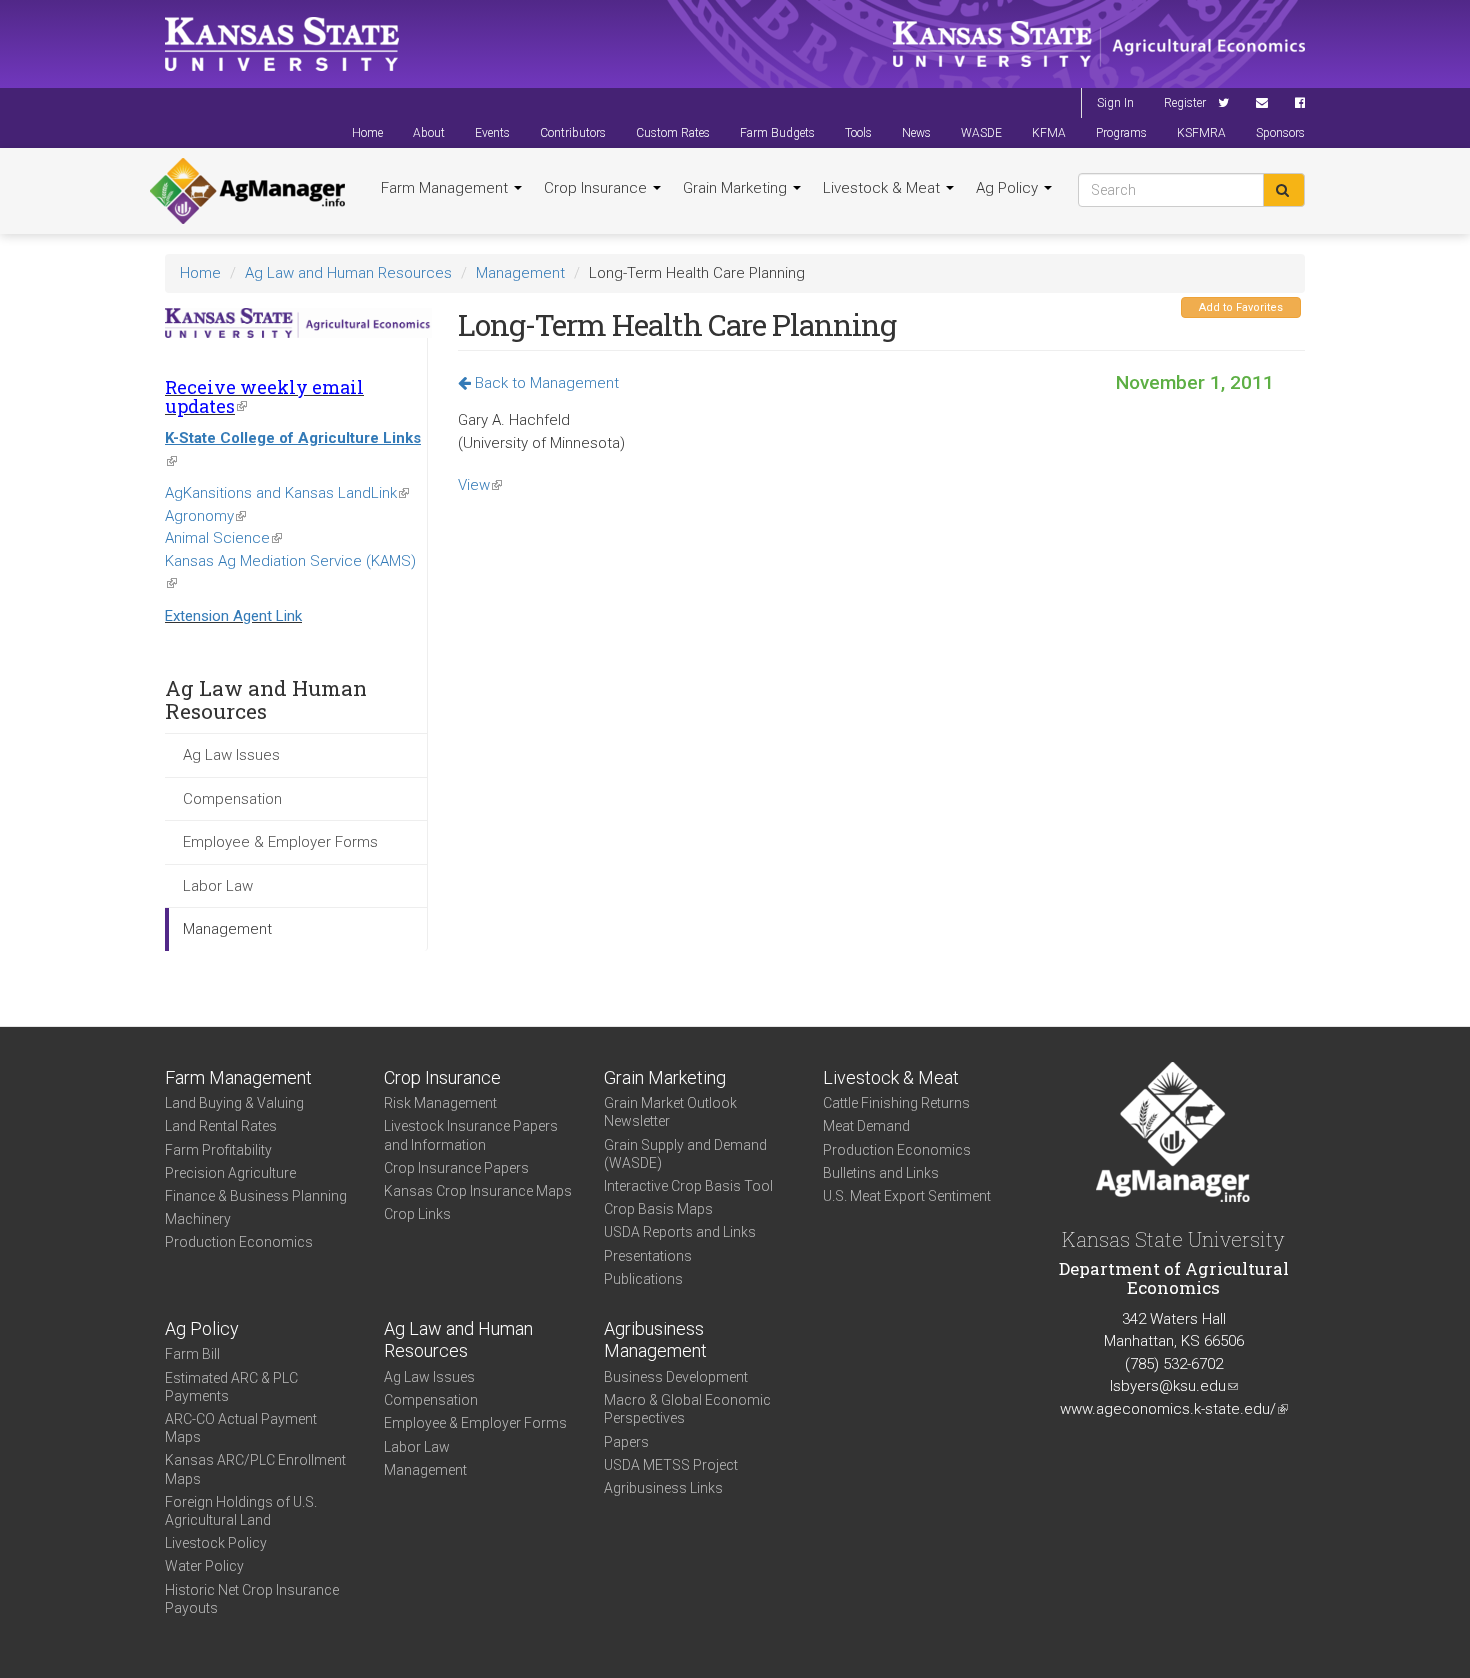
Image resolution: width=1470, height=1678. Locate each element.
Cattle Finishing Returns (896, 1103)
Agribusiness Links (663, 1488)
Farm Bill (192, 1354)
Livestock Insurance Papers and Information (471, 1135)
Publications (643, 1279)
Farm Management (446, 188)
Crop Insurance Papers (456, 1168)
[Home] (247, 191)
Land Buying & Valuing (234, 1103)
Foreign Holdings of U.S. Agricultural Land (241, 1511)
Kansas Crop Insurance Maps (478, 1191)
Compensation (232, 799)
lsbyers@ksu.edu (1174, 1386)
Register (1185, 103)
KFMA (1049, 133)
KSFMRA (1201, 133)
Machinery (198, 1219)
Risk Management (440, 1103)
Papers (626, 1442)
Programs (1121, 133)
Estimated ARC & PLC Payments (231, 1387)
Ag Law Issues (231, 755)
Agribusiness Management (655, 1340)
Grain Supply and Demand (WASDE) (685, 1154)
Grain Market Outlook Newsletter (670, 1112)
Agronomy (205, 516)
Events (492, 133)
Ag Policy (1009, 188)
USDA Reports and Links (680, 1232)
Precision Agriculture (230, 1173)
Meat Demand (866, 1126)
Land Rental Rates (221, 1126)
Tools (858, 133)
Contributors (573, 133)
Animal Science (223, 538)
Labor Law (218, 886)
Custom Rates (673, 133)
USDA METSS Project (671, 1465)
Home (367, 133)
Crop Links (417, 1214)
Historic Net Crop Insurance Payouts (252, 1599)
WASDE (981, 133)
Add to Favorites (1241, 307)
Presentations (648, 1256)
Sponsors (1280, 133)
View (480, 485)
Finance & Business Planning (256, 1196)
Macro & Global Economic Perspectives (687, 1409)
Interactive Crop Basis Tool (688, 1186)
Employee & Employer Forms (280, 842)
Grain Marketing (737, 188)
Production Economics (239, 1242)
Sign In (1115, 103)
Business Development (676, 1377)
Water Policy (204, 1566)
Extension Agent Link (233, 616)
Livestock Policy (216, 1543)
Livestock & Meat (883, 188)
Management (520, 273)
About (429, 133)
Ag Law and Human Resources (348, 273)
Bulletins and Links (881, 1173)
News (916, 133)
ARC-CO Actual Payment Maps (241, 1428)
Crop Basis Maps (658, 1209)
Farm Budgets (777, 133)
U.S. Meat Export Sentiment (907, 1196)
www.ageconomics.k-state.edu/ (1174, 1409)
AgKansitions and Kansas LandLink (287, 493)
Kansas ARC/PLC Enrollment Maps (255, 1469)
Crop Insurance (597, 188)
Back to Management (545, 383)
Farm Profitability (218, 1150)
